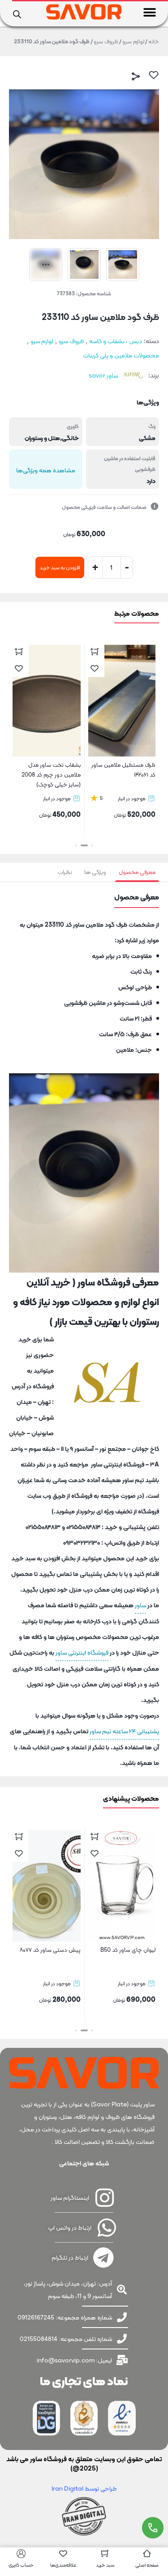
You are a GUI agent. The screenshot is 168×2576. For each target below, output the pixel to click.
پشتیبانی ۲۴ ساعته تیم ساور (124, 1731)
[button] (150, 12)
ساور (140, 1605)
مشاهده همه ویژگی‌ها (46, 470)
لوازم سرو (133, 41)
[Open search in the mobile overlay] (17, 13)
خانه (154, 41)
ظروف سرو (106, 41)
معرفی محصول (137, 872)
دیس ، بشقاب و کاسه (116, 341)
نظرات (65, 872)
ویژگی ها (95, 872)
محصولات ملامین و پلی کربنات (121, 355)
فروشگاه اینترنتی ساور (82, 1652)
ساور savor (103, 375)
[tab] (137, 872)
